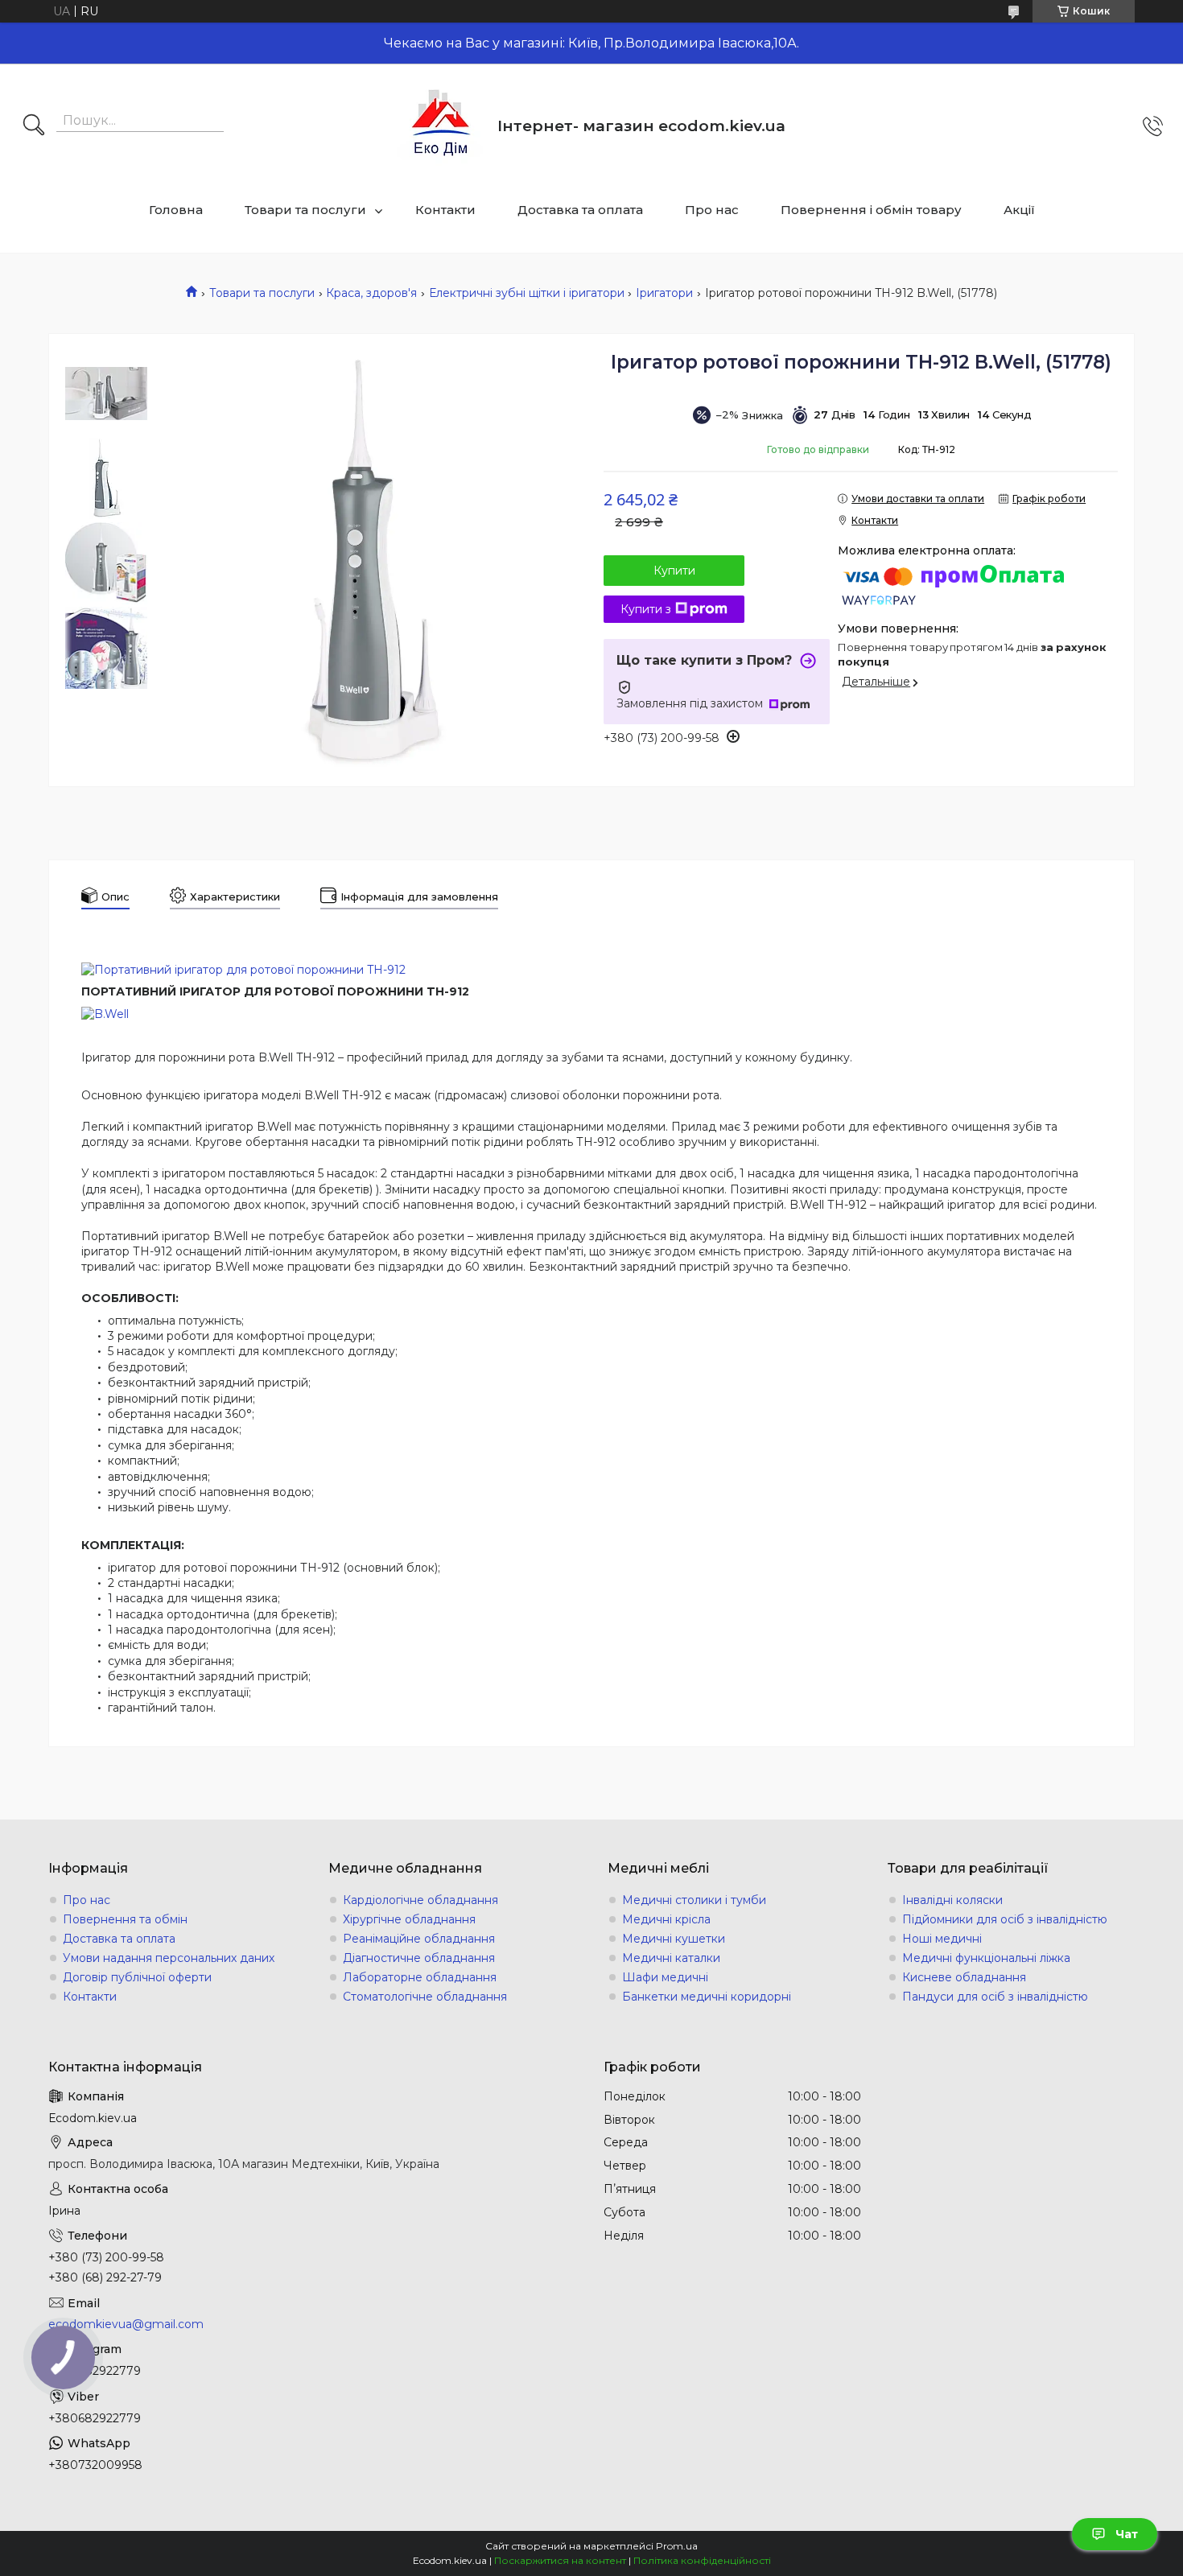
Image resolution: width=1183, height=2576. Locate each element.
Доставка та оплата (580, 210)
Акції (1019, 210)
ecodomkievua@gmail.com (126, 2324)
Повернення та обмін (125, 1919)
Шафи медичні (665, 1977)
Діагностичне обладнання (419, 1958)
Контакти (445, 210)
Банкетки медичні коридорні (707, 1997)
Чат (1127, 2534)
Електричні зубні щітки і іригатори (527, 293)
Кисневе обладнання (964, 1977)
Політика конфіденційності (702, 2560)
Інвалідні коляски (952, 1900)
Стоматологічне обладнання (425, 1997)
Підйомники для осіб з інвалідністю (1005, 1919)
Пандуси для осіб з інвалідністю (995, 1997)
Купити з (646, 609)
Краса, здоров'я (371, 293)
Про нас (712, 210)
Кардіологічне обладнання (420, 1900)
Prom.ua (677, 2546)
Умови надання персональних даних (169, 1958)
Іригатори (664, 293)
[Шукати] (34, 126)
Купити (674, 571)
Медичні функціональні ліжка (986, 1958)
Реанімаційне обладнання (419, 1939)
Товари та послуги (305, 210)
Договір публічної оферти (137, 1977)
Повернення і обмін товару (871, 210)
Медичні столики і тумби (694, 1900)
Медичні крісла (666, 1919)
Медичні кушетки (674, 1939)
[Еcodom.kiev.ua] (441, 126)
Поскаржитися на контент (560, 2560)
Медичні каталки (671, 1958)
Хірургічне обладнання (409, 1919)
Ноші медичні (942, 1939)
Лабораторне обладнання (420, 1977)
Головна (176, 210)
